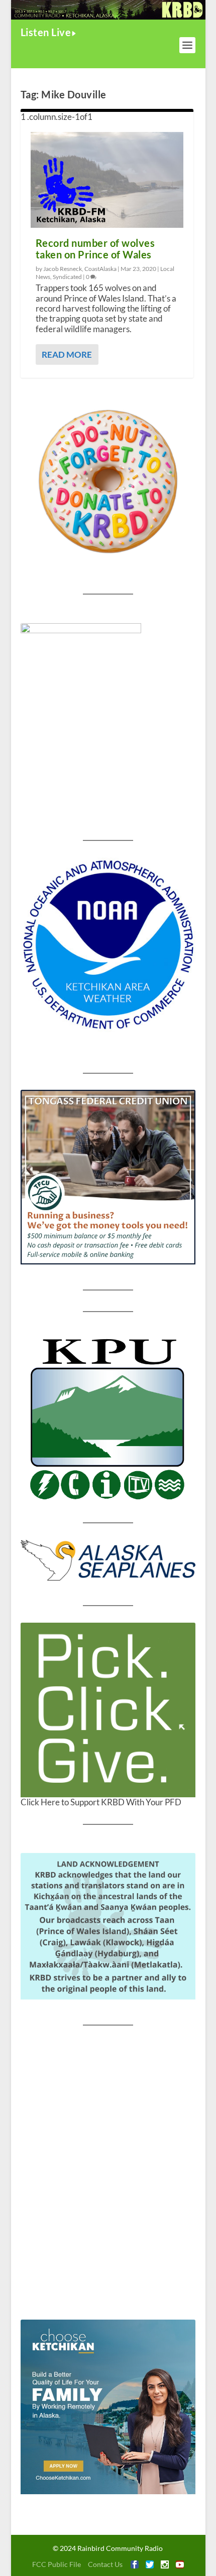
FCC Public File (57, 2564)
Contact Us (105, 2564)
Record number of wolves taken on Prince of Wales (95, 249)
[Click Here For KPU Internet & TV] (108, 1417)
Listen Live (46, 32)
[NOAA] (108, 945)
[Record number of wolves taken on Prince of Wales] (107, 180)
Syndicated (67, 277)
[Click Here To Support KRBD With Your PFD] (108, 1710)
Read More (67, 354)
